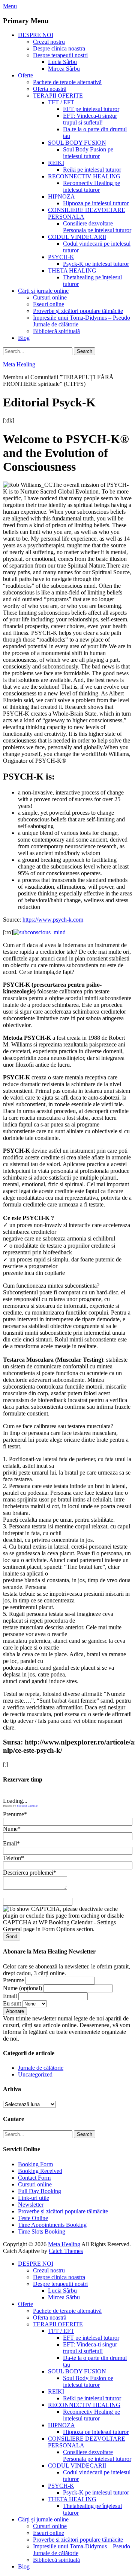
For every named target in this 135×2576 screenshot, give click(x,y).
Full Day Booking (40, 2191)
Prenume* (15, 1814)
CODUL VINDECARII (77, 237)
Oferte (25, 75)
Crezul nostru (49, 42)
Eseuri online (49, 304)
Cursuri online (50, 297)
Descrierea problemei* (30, 1873)
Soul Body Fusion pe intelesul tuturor (88, 153)
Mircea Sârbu (64, 69)
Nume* (12, 1829)
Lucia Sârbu (62, 62)
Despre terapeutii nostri (60, 55)
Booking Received (40, 2171)
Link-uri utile (34, 2198)
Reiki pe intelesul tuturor (92, 170)
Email (10, 1996)
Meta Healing (19, 364)
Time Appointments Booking (52, 2225)
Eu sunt (12, 2003)
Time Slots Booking (42, 2231)
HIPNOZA (61, 196)
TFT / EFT (61, 102)
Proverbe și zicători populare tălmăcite (78, 311)
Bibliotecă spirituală (56, 331)
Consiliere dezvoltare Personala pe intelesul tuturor (97, 227)
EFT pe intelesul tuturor (91, 109)
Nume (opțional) (22, 1988)
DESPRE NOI (36, 35)
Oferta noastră (50, 89)
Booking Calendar (27, 1806)
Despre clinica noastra (59, 48)
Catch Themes (66, 2251)
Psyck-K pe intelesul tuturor (96, 264)
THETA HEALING (72, 270)
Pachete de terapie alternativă (67, 82)
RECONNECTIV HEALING (84, 176)
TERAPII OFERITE (58, 96)
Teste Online (33, 2218)
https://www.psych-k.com (53, 920)
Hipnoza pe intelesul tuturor (96, 203)
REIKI (56, 163)
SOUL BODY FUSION (77, 143)
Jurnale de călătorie (41, 2068)
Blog (24, 338)
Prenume (13, 1980)
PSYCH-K (61, 257)
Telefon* (13, 1858)
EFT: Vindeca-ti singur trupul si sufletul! (90, 119)
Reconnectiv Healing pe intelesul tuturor (91, 186)
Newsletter (31, 2205)
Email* (11, 1843)
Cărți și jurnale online (43, 291)
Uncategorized (35, 2074)
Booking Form (35, 2164)
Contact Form (34, 2178)
